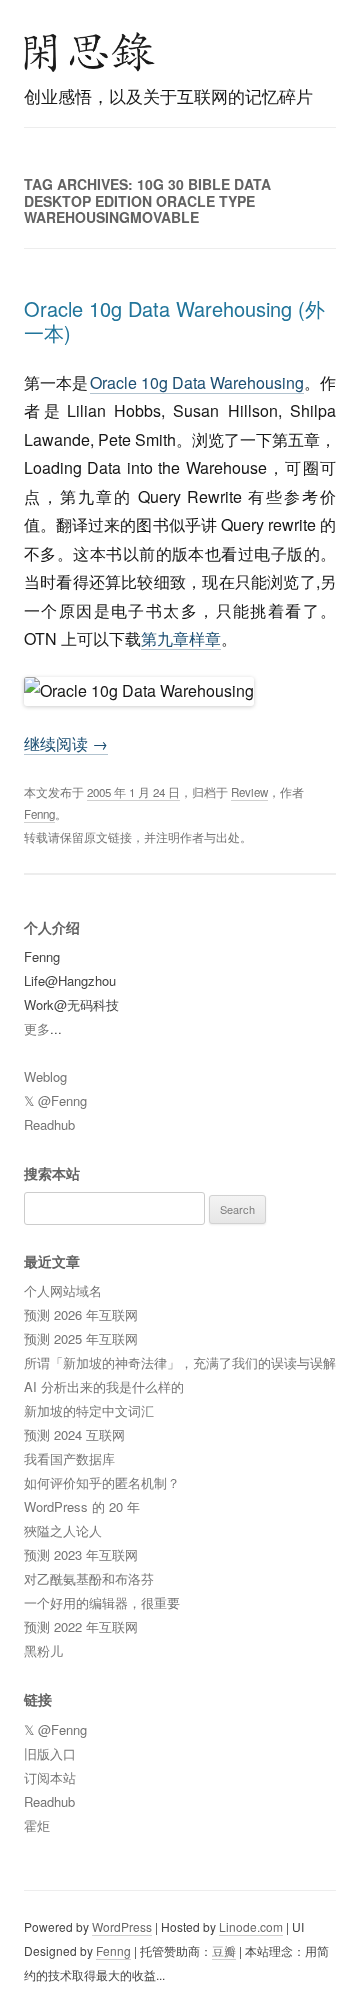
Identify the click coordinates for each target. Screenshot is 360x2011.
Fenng (39, 814)
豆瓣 (224, 1950)
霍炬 (37, 1825)
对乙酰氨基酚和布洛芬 (89, 1578)
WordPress (122, 1926)
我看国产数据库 (69, 1458)
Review (249, 792)
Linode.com (251, 1926)
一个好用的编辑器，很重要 (102, 1602)
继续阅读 (66, 743)
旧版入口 (50, 1753)
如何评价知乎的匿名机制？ (102, 1482)
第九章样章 (181, 638)
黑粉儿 (43, 1650)
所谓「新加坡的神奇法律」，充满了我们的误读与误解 (180, 1362)
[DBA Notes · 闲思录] (90, 52)
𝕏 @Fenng (55, 1100)
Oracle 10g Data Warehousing (197, 382)
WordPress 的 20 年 (82, 1506)
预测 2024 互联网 (74, 1434)
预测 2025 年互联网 (81, 1338)
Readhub (49, 1124)
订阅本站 (50, 1777)
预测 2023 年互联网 (81, 1554)
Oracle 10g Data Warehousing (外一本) (174, 320)
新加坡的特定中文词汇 (89, 1410)
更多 (37, 1028)
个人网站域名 (63, 1290)
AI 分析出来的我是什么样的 (104, 1386)
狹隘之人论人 (63, 1530)
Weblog (45, 1076)
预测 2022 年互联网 (81, 1626)
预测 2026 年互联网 (81, 1314)
